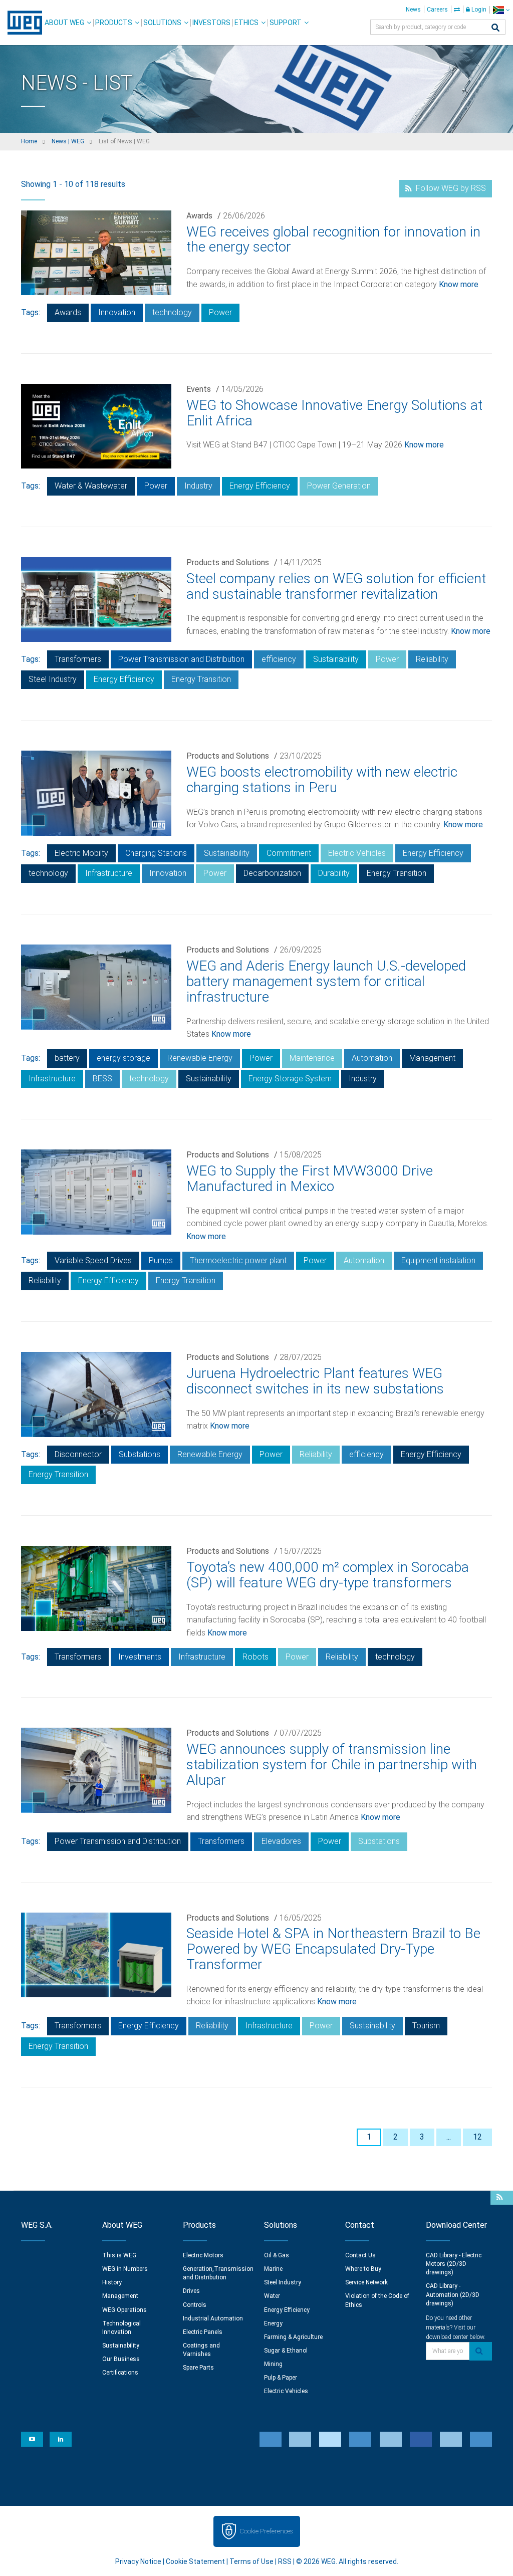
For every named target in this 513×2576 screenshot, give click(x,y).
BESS (102, 1079)
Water (272, 2296)
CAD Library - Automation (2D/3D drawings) (453, 2294)
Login (478, 10)
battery (67, 1058)
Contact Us (360, 2255)
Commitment (289, 853)
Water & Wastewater (91, 486)
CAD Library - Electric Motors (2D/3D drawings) (454, 2264)
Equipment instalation (438, 1260)
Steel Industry (53, 679)
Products (114, 23)
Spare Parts (198, 2368)
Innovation (117, 312)
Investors (211, 23)
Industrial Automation (213, 2318)
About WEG (64, 23)
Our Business (121, 2359)
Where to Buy (363, 2269)
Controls (195, 2305)
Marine (273, 2269)
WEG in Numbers (125, 2269)
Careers (437, 10)
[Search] (495, 28)
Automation (372, 1058)
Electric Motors (203, 2255)
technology (172, 312)
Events (199, 389)
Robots (255, 1657)
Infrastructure (109, 873)
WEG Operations (124, 2310)
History (112, 2282)
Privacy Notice (138, 2561)
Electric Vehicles (357, 853)
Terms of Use (251, 2561)
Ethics (246, 23)
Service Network (366, 2282)
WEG (21, 23)
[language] (501, 10)
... (449, 2137)
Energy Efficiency (260, 486)
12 (477, 2137)
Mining (273, 2364)
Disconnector (78, 1454)
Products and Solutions (228, 562)
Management (432, 1058)
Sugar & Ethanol (286, 2351)
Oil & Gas (277, 2255)
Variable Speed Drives (93, 1260)
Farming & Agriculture (293, 2337)
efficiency (279, 659)
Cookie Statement (195, 2561)
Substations (140, 1454)
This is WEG (119, 2255)
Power (220, 312)
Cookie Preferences (266, 2531)
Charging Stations (156, 853)
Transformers (78, 659)
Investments (140, 1657)
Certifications (120, 2373)
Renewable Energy (200, 1058)
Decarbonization (272, 873)
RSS (285, 2561)
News (413, 10)
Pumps (161, 1260)
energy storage (123, 1058)
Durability (334, 873)
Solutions (162, 23)
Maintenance (312, 1058)
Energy (273, 2323)
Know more (459, 284)
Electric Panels (203, 2332)
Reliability (432, 659)
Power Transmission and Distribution (181, 659)
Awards (199, 216)
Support (286, 23)
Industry (198, 486)
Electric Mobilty (81, 853)
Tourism (426, 2026)
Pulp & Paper (281, 2378)
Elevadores (281, 1841)
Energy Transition (201, 679)
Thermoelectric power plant (238, 1260)
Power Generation (339, 486)
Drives (191, 2291)
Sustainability (336, 659)
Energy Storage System (290, 1079)
